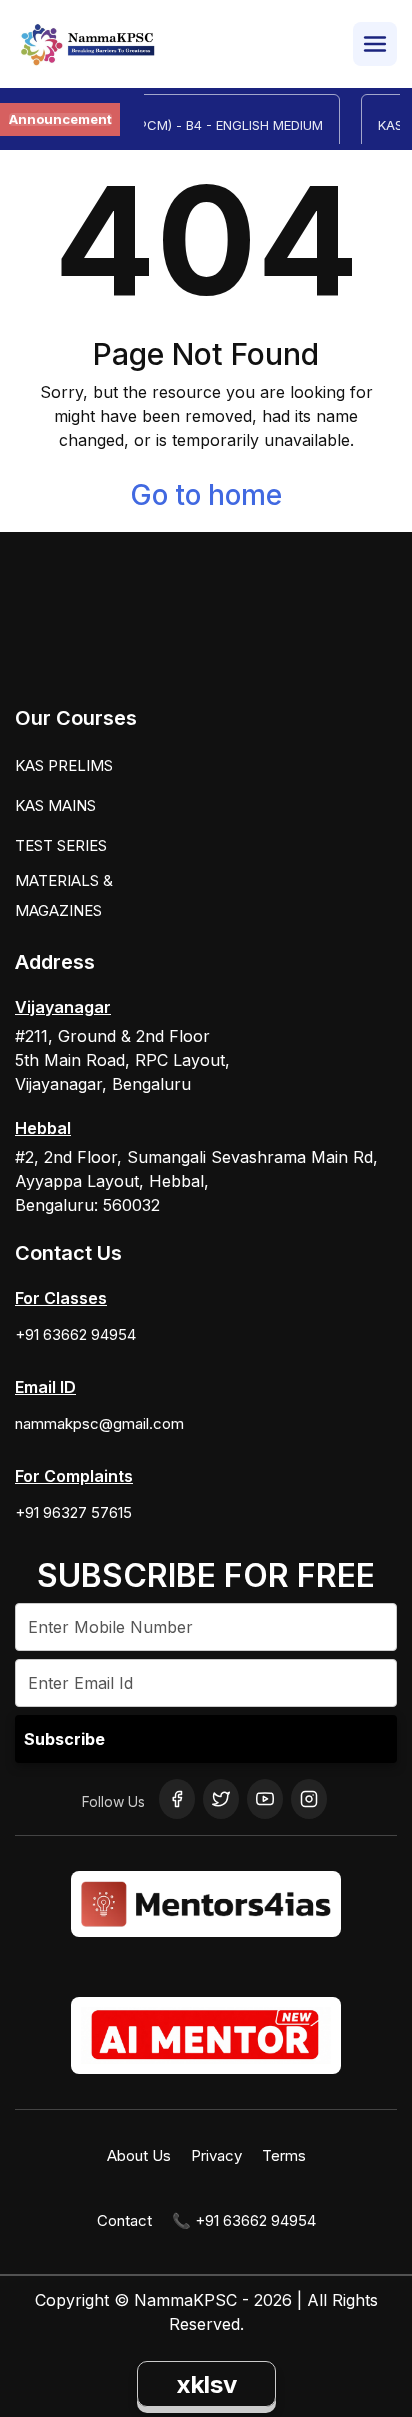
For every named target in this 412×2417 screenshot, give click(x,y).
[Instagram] (309, 1799)
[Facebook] (177, 1799)
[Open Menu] (375, 44)
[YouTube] (265, 1799)
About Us (139, 2155)
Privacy (216, 2155)
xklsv (206, 2384)
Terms (284, 2155)
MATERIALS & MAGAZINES (64, 895)
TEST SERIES (61, 845)
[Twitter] (221, 1799)
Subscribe (64, 1739)
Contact (124, 2220)
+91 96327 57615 (73, 1512)
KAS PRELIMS (64, 765)
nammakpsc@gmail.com (99, 1423)
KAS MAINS (55, 805)
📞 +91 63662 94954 (244, 2220)
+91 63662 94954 (75, 1334)
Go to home (206, 495)
